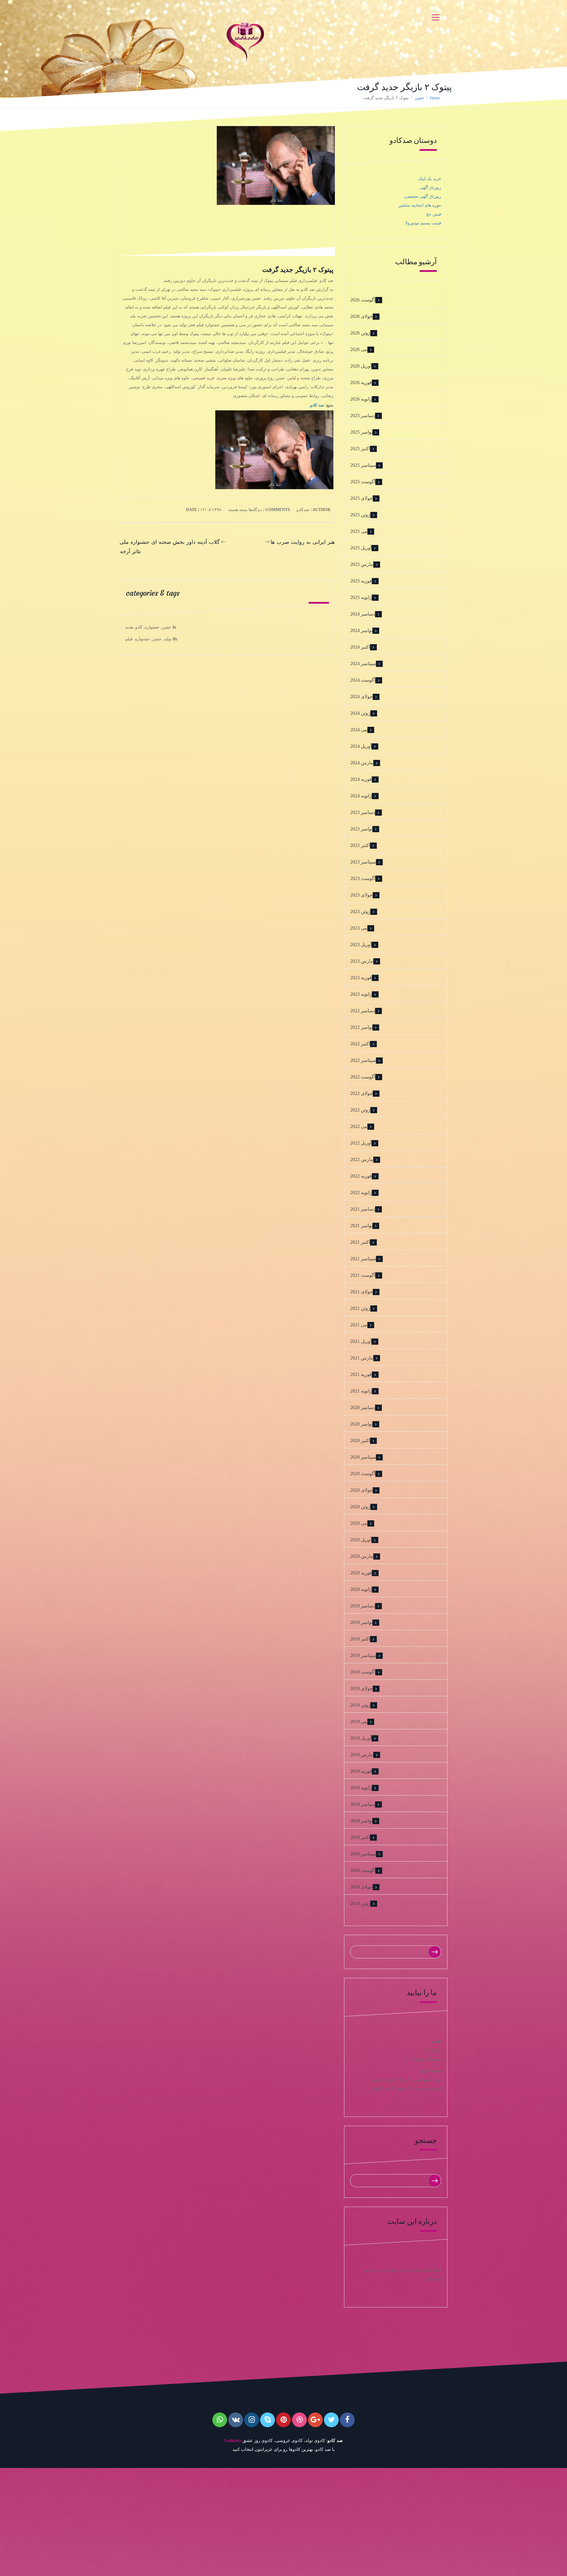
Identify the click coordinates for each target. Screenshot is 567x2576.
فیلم (129, 639)
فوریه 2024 (361, 779)
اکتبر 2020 (360, 1440)
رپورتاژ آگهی (430, 188)
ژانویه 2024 (361, 796)
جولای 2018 (361, 1887)
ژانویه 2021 (361, 1391)
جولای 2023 (361, 895)
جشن (419, 98)
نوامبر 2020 (361, 1424)
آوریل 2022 (361, 1143)
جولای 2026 (361, 316)
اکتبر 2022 (360, 1044)
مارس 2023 (362, 961)
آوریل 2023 (361, 945)
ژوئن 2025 (360, 515)
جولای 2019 (361, 1688)
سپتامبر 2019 (363, 1655)
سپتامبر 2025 (363, 465)
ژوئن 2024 (360, 713)
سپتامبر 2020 (363, 1457)
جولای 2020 (361, 1490)
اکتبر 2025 (360, 449)
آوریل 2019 (361, 1738)
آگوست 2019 (363, 1672)
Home (435, 98)
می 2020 (359, 1523)
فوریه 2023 (361, 978)
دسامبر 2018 (363, 1804)
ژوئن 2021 (360, 1308)
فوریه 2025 (361, 581)
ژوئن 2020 (360, 1507)
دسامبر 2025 (363, 416)
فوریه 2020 (361, 1573)
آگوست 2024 (363, 680)
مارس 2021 (362, 1358)
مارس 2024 (362, 763)
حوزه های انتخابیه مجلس (420, 205)
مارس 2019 (362, 1755)
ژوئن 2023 (360, 911)
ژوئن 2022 (360, 1110)
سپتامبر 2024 (363, 663)
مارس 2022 (362, 1159)
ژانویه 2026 (361, 399)
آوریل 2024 (361, 746)
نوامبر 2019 (361, 1622)
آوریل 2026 (361, 366)
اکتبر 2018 (360, 1837)
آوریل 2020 (361, 1540)
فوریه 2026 (361, 382)
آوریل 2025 (361, 548)
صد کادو (317, 405)
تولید (168, 639)
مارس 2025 (362, 564)
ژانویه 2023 (361, 994)
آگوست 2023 (363, 878)
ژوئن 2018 (360, 1903)
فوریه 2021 (361, 1374)
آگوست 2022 (363, 1077)
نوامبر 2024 (361, 630)
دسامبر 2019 (363, 1606)
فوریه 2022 (361, 1176)
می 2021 (359, 1325)
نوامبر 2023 (361, 829)
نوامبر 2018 (361, 1821)
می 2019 (359, 1722)
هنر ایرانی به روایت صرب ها (303, 542)
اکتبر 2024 (360, 647)
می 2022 (359, 1126)
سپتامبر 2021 (363, 1259)
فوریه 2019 (361, 1771)
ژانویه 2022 (361, 1192)
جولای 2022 (361, 1093)
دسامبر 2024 (363, 614)
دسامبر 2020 (363, 1407)
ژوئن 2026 (360, 333)
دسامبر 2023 (363, 812)
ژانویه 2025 (361, 597)
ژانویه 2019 (361, 1788)
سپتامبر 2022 (363, 1060)
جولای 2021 (361, 1292)
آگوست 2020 (363, 1474)
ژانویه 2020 (361, 1589)
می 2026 (359, 349)
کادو (139, 627)
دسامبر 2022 (363, 1011)
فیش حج (434, 214)
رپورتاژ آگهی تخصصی (423, 196)
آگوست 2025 (363, 482)
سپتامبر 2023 (363, 862)
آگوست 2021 (363, 1275)
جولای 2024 (361, 697)
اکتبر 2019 (360, 1639)
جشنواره (152, 627)
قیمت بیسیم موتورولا (423, 223)
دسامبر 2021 (363, 1209)
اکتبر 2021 (360, 1242)
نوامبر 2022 (361, 1027)
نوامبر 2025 (361, 432)
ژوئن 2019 (360, 1705)
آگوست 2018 (363, 1870)
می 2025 (359, 531)
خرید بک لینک (430, 179)
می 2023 (359, 928)
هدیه (129, 627)
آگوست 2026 (363, 300)
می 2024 (359, 730)
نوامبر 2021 (361, 1226)
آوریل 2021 (361, 1341)
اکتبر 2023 (360, 845)
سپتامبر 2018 (363, 1854)
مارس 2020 (362, 1556)
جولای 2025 (361, 498)
